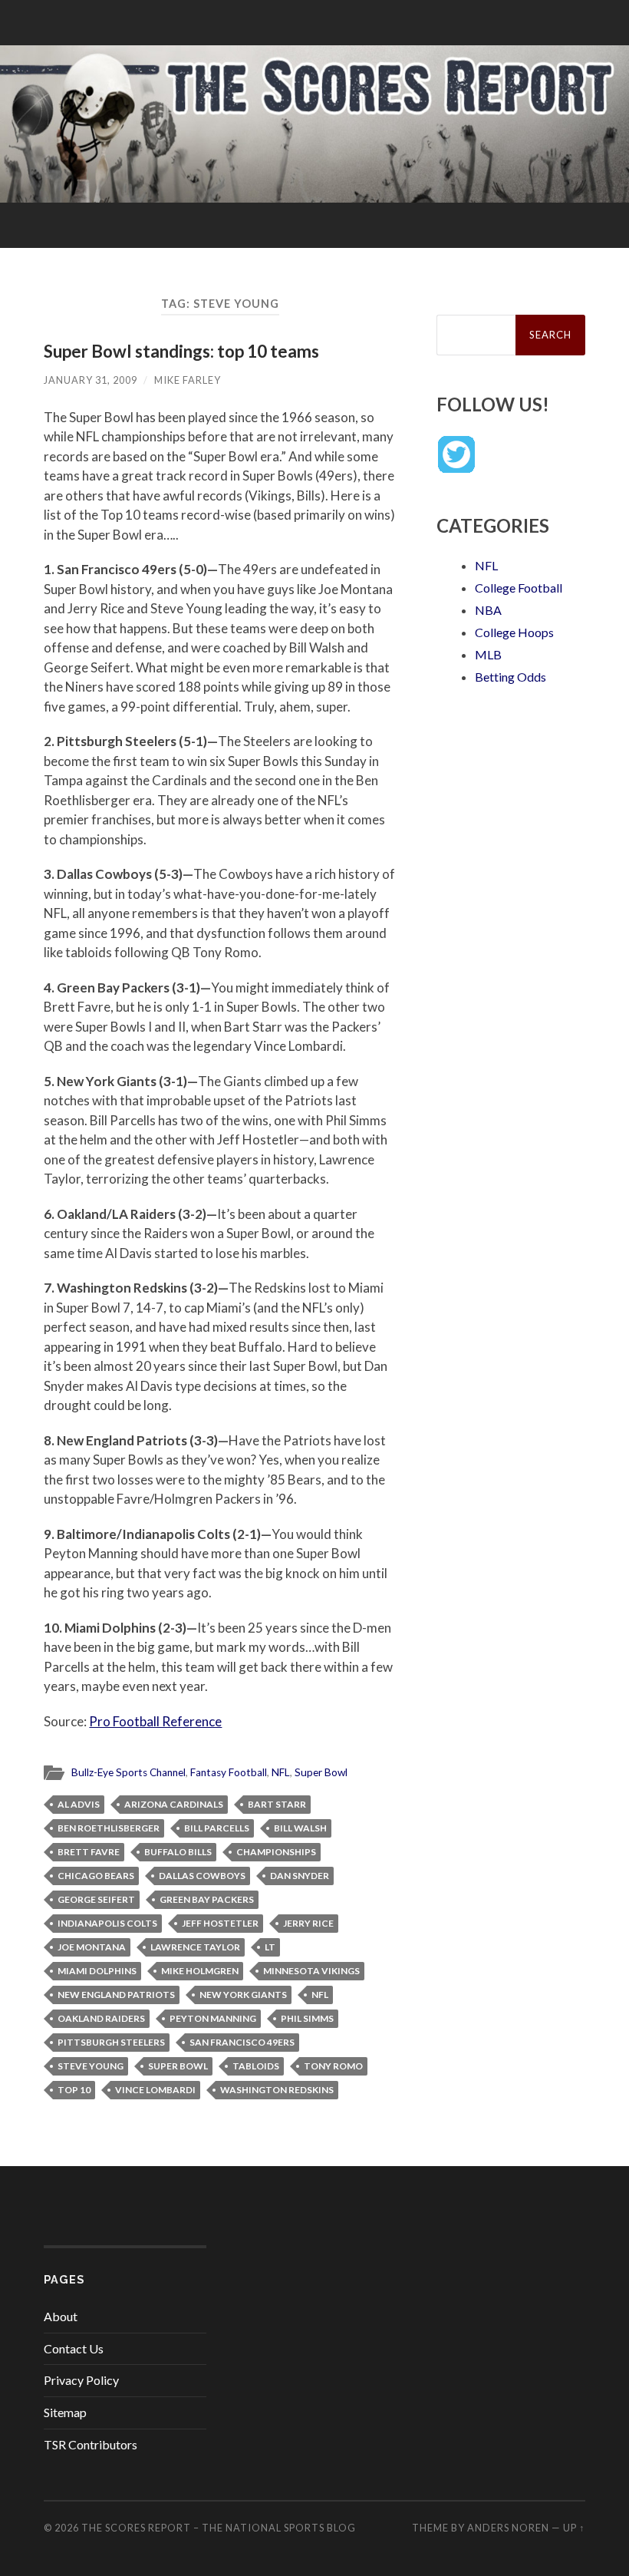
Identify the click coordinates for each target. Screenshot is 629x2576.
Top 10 (74, 2090)
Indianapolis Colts (107, 1923)
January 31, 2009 (91, 380)
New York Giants (243, 1995)
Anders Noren (508, 2528)
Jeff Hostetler (220, 1923)
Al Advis (79, 1804)
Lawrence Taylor (195, 1947)
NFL (281, 1772)
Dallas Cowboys (202, 1876)
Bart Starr (277, 1804)
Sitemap (65, 2412)
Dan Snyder (300, 1876)
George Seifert (96, 1899)
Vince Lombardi (155, 2090)
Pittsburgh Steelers (111, 2042)
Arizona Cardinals (174, 1804)
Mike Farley (188, 380)
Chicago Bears (96, 1876)
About (61, 2316)
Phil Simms (307, 2018)
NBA (488, 610)
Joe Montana (92, 1947)
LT (270, 1947)
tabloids (256, 2066)
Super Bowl (321, 1772)
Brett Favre (89, 1852)
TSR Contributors (91, 2444)
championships (276, 1852)
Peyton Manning (213, 2018)
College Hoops (514, 632)
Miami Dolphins (97, 1971)
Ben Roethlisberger (109, 1828)
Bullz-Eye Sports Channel (128, 1772)
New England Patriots (116, 1995)
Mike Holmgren (200, 1971)
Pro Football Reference (155, 1721)
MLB (488, 654)
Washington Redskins (277, 2090)
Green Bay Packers (207, 1899)
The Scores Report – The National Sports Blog (219, 2528)
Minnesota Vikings (311, 1971)
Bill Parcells (217, 1828)
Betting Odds (510, 677)
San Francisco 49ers (242, 2042)
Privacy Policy (81, 2380)
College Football (519, 588)
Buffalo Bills (178, 1852)
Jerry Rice (308, 1923)
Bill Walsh (300, 1828)
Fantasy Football (229, 1772)
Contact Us (74, 2348)
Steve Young (91, 2066)
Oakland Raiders (101, 2018)
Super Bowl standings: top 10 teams (181, 351)
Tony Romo (333, 2066)
